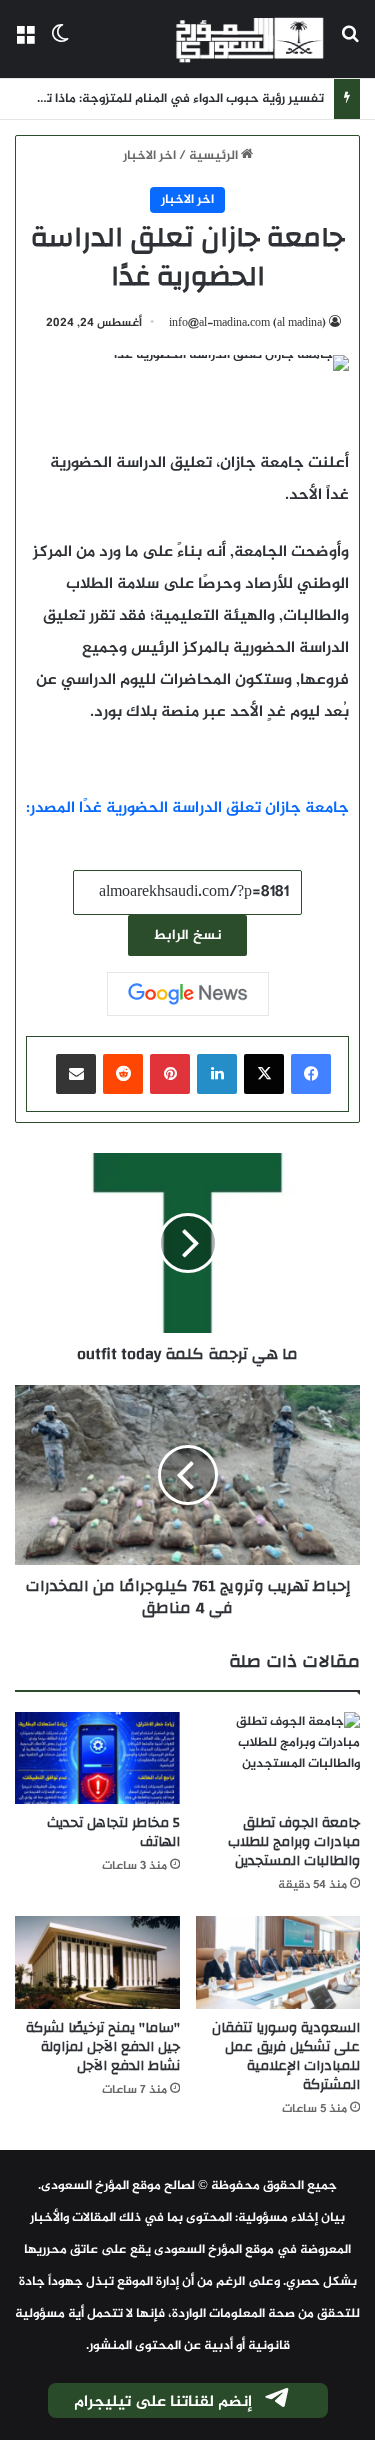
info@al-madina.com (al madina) (247, 323)
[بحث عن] (350, 46)
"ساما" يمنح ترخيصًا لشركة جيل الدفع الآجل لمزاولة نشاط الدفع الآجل (103, 2047)
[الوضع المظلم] (60, 46)
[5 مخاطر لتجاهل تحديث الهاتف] (97, 1758)
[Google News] (188, 994)
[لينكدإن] (217, 1074)
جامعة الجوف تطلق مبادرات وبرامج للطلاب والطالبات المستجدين (294, 1842)
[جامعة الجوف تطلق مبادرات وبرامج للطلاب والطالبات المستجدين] (278, 1758)
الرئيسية (215, 156)
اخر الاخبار (149, 156)
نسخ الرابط (187, 935)
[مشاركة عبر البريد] (76, 1074)
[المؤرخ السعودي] (250, 39)
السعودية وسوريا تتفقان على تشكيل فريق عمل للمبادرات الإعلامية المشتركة (286, 2056)
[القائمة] (25, 46)
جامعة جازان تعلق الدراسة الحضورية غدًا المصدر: (187, 808)
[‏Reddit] (123, 1074)
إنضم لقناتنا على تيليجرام (163, 2402)
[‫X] (264, 1074)
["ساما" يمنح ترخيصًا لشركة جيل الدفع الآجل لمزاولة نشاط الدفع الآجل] (97, 1962)
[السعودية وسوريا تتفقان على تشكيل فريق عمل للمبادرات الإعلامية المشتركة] (278, 1962)
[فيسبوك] (311, 1074)
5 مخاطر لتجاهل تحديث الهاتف (113, 1832)
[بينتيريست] (170, 1074)
